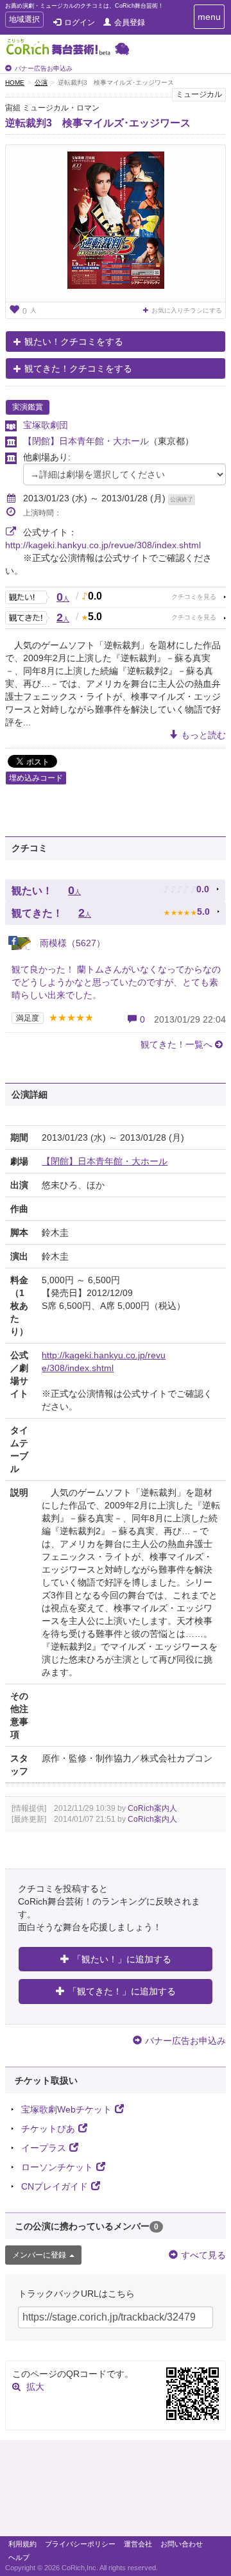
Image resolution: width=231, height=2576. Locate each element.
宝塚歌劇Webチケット (66, 2109)
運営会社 (138, 2544)
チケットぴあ (48, 2129)
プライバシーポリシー (80, 2544)
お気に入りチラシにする (187, 310)
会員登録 (130, 22)
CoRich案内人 (152, 1808)
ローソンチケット (57, 2167)
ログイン (80, 22)
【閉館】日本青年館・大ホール (86, 441)
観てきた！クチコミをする (78, 368)
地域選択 (24, 21)
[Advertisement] (116, 2491)
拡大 (35, 2387)
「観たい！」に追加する (122, 1959)
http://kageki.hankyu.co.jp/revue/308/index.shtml (103, 545)
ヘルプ (19, 2557)
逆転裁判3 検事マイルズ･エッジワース (98, 123)
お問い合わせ (182, 2544)
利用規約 (22, 2544)
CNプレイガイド (55, 2186)
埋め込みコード (36, 778)
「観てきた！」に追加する (122, 1991)
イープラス (44, 2148)
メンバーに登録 (39, 2255)
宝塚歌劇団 (46, 425)
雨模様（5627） (71, 943)
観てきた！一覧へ (176, 1044)
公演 (41, 82)
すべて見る (203, 2255)
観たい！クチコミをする (74, 341)
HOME (15, 82)
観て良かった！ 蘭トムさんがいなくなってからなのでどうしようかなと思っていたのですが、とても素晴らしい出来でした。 (116, 982)
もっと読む (203, 735)
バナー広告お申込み (44, 68)
